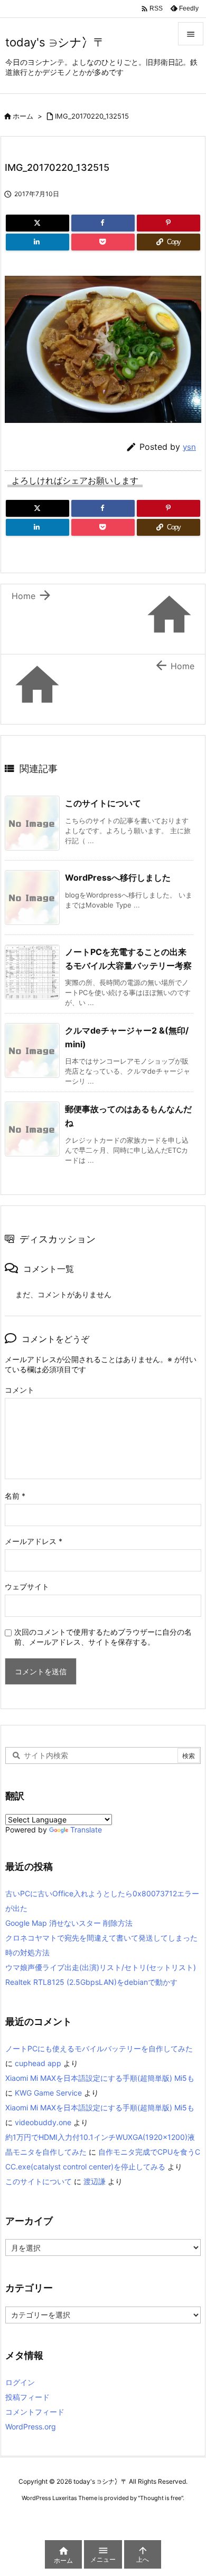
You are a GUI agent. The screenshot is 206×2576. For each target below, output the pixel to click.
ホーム (23, 116)
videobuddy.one (43, 2122)
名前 (15, 1496)
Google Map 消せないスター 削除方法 (69, 1923)
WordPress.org (31, 2427)
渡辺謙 (95, 2181)
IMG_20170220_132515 (92, 116)
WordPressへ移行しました (118, 877)
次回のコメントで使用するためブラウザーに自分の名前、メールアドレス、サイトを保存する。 (103, 1637)
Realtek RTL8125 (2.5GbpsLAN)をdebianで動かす (91, 1982)
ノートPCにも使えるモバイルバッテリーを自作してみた (99, 2048)
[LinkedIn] (38, 242)
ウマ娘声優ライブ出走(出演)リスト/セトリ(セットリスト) (101, 1967)
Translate (86, 1830)
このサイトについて (103, 803)
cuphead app (38, 2063)
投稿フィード (27, 2397)
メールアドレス (34, 1541)
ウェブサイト (27, 1586)
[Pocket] (103, 242)
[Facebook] (103, 223)
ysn (189, 447)
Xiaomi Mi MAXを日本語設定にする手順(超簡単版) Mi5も (100, 2078)
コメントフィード (35, 2412)
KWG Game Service (48, 2093)
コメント (20, 1390)
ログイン (20, 2382)
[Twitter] (38, 223)
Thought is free (161, 2498)
